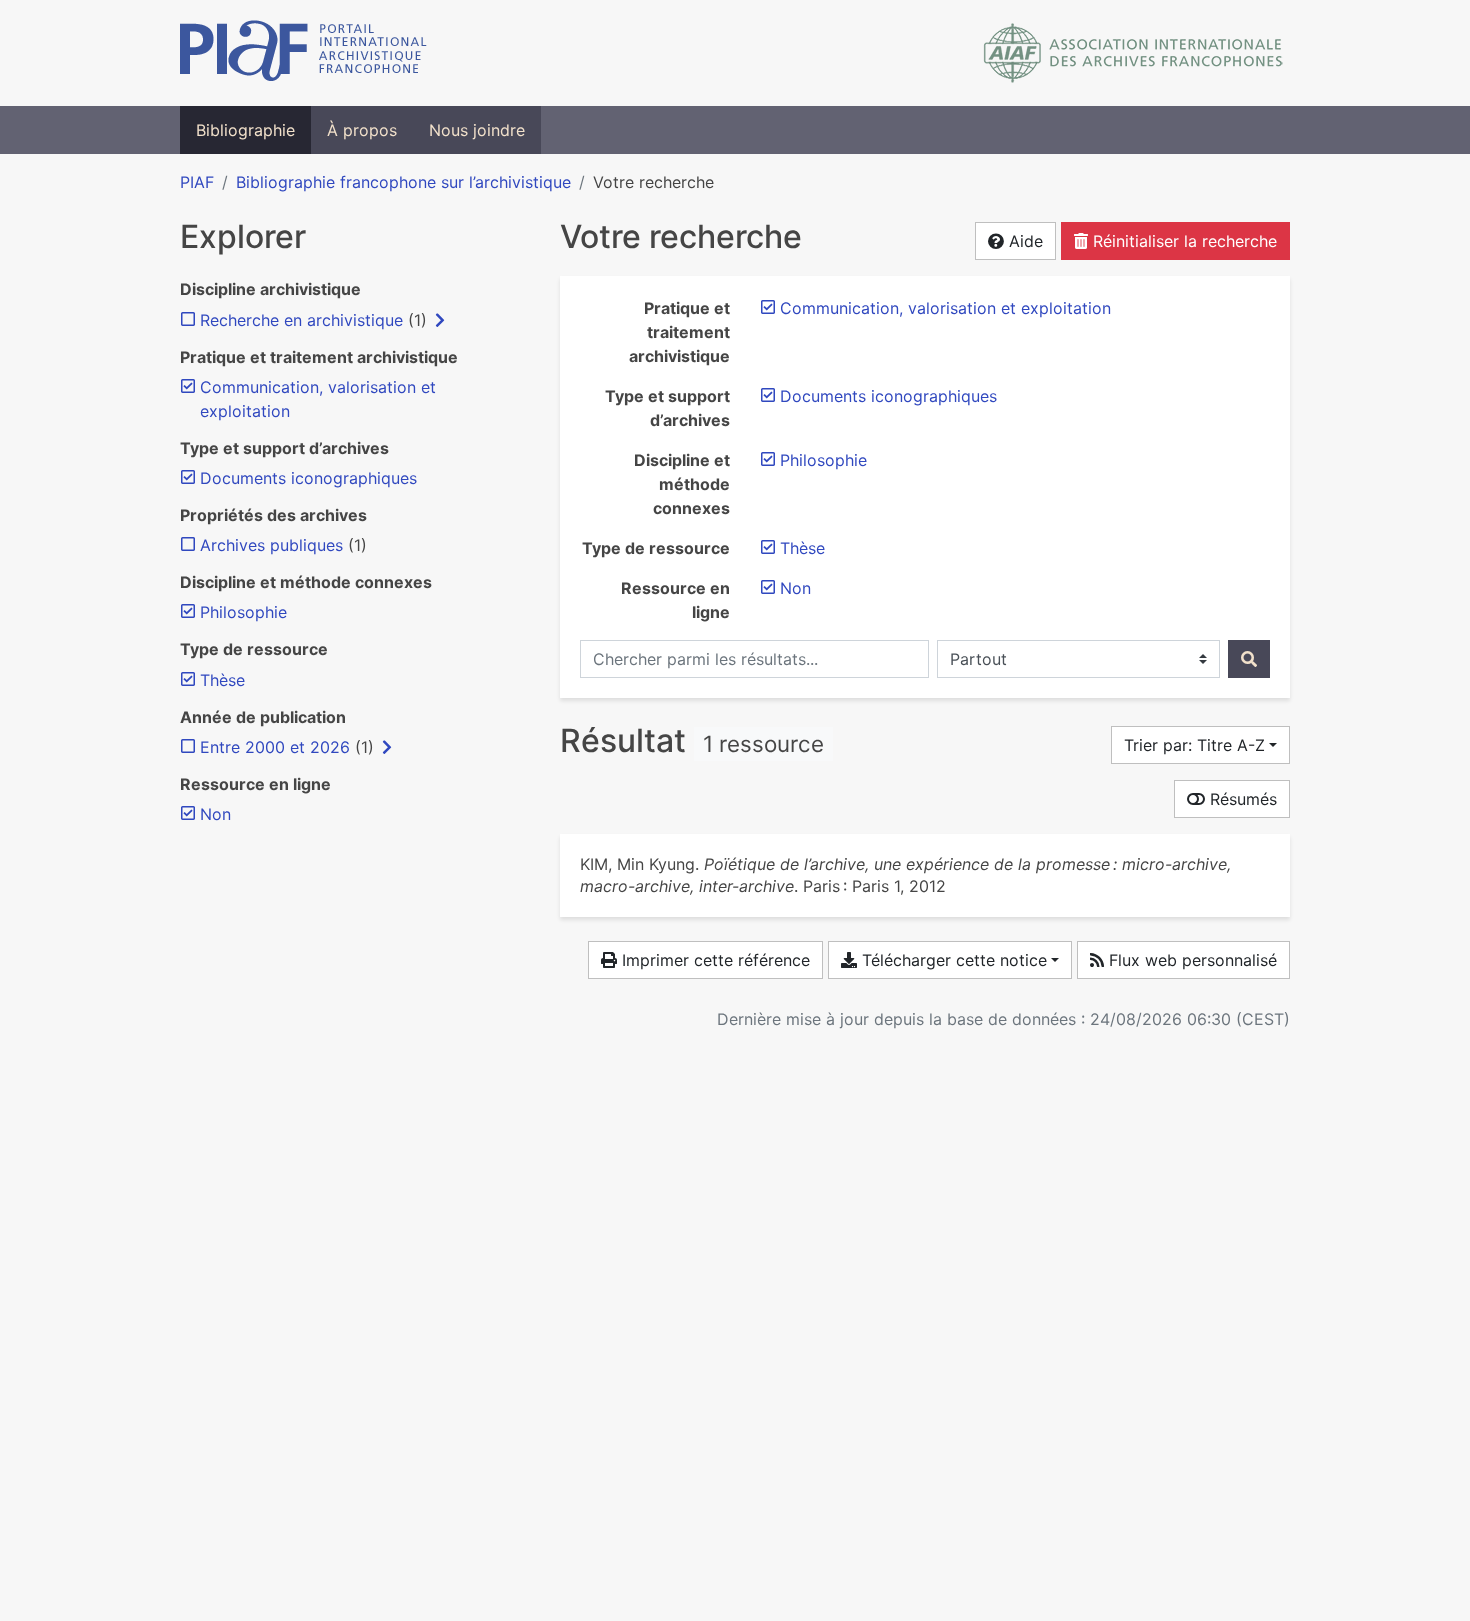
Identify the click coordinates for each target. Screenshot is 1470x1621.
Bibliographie (245, 130)
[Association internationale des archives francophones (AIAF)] (1133, 53)
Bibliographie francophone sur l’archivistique (403, 182)
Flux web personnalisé (1190, 960)
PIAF (197, 182)
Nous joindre (477, 130)
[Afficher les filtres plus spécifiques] (440, 320)
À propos (362, 130)
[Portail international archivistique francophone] (303, 53)
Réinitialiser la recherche (1182, 241)
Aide (1023, 241)
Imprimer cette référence (713, 960)
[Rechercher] (1249, 659)
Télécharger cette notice (952, 960)
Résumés (1241, 799)
